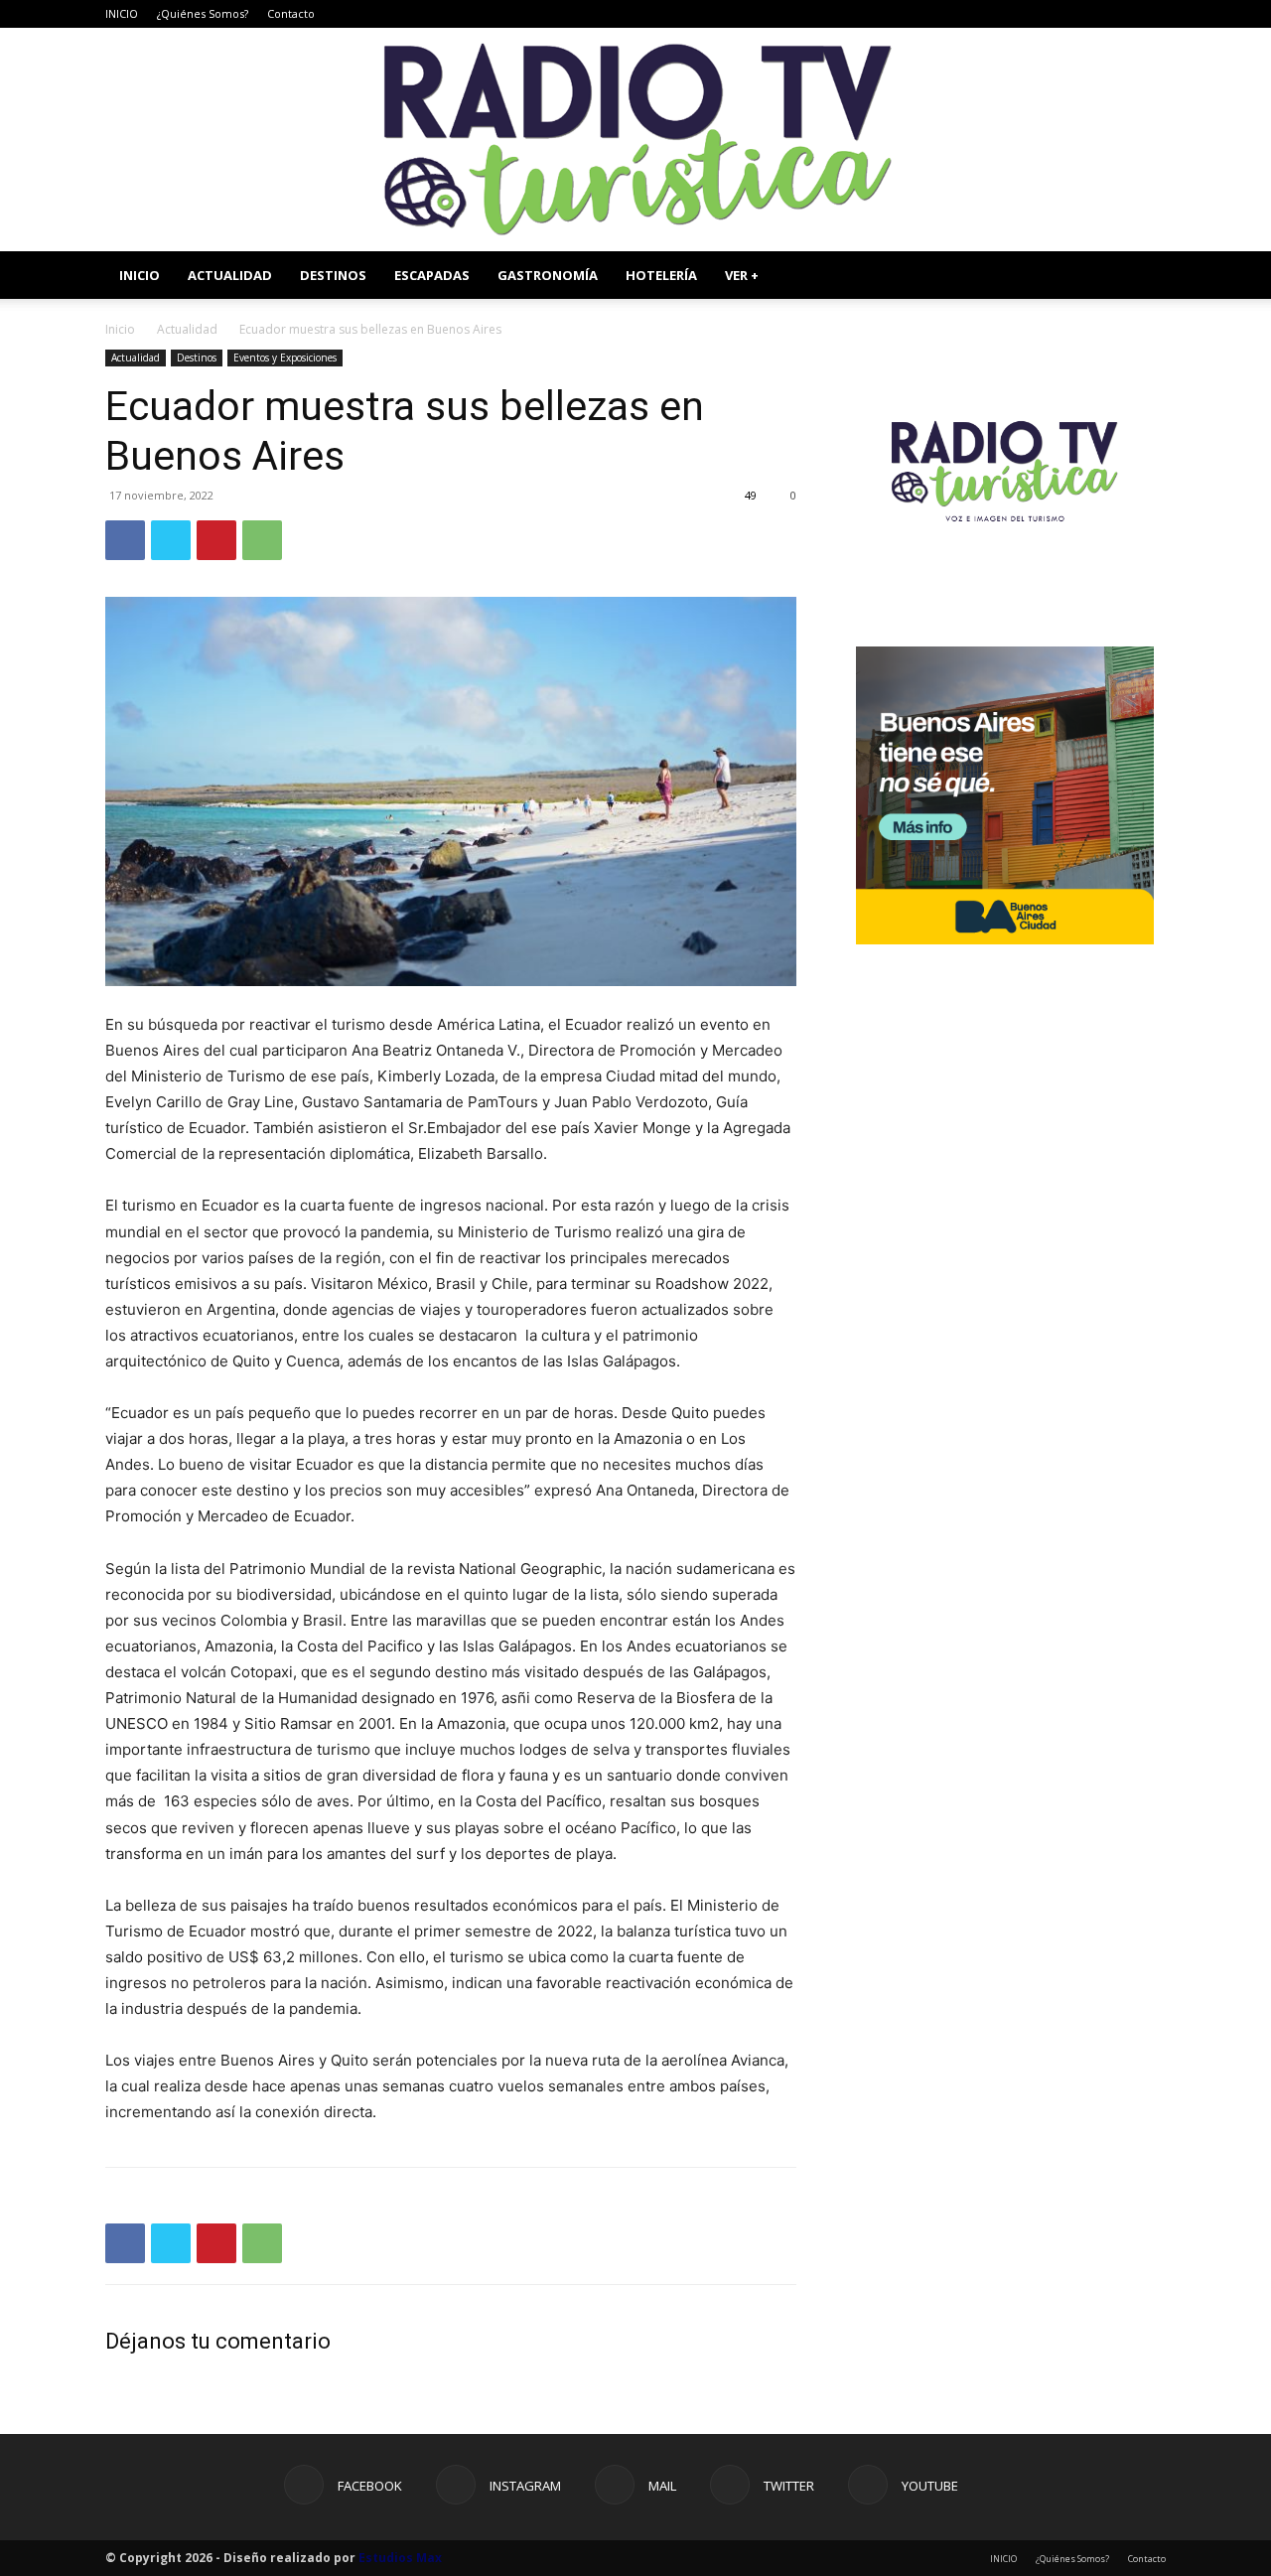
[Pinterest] (216, 540)
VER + (742, 275)
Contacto (291, 13)
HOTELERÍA (661, 275)
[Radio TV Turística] (635, 140)
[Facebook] (1020, 14)
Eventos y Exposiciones (285, 358)
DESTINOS (333, 275)
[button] (1142, 277)
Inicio (120, 329)
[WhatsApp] (262, 540)
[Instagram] (1053, 14)
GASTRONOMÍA (548, 275)
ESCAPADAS (432, 275)
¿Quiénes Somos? (203, 13)
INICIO (122, 13)
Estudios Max (400, 2558)
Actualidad (187, 329)
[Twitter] (1118, 14)
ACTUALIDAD (230, 275)
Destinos (197, 358)
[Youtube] (1151, 14)
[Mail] (1085, 14)
